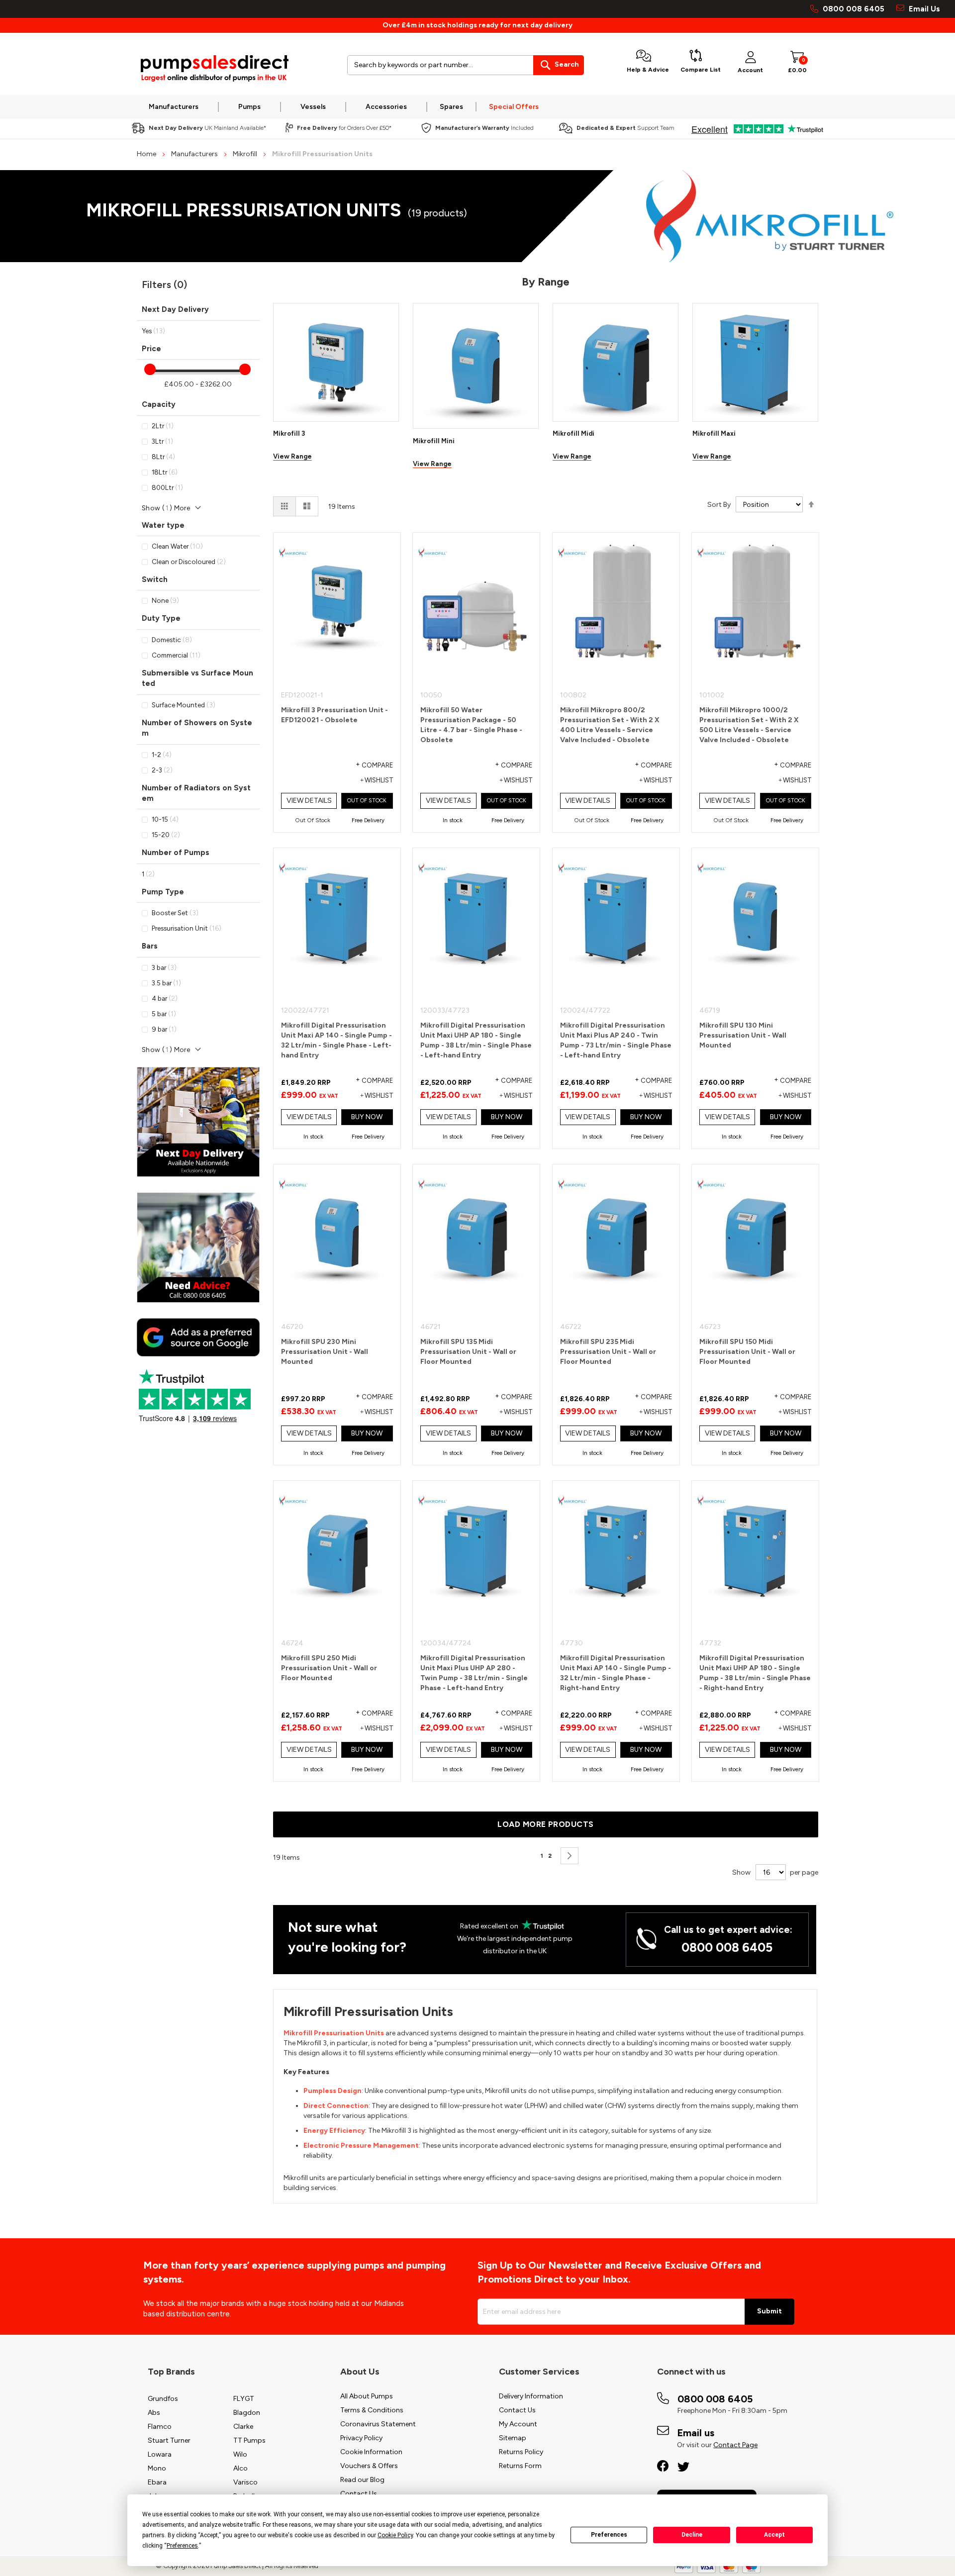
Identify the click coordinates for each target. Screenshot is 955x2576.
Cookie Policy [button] (395, 2535)
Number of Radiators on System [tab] (196, 793)
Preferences (609, 2535)
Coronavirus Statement (378, 2424)
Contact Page (735, 2445)
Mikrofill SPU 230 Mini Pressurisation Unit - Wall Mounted (325, 1352)
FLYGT (244, 2399)
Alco (240, 2468)
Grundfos (163, 2399)
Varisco (245, 2482)
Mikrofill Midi (573, 433)
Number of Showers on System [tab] (197, 728)
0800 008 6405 (854, 9)
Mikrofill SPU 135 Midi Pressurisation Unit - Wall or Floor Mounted (468, 1352)
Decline (692, 2535)
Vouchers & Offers (369, 2466)
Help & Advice (648, 70)
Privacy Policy (361, 2438)
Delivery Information (531, 2396)
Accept (774, 2535)
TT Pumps (249, 2440)
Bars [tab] (150, 946)
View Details (309, 801)
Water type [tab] (163, 525)
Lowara (160, 2454)
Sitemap (513, 2438)
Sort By (719, 505)
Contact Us (359, 2494)
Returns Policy (521, 2452)
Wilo (240, 2454)
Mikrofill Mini (434, 441)
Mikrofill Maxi (714, 433)
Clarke (243, 2427)
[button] (366, 781)
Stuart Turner (169, 2440)
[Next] (570, 1856)
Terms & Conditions (372, 2410)
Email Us (923, 9)
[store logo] (214, 69)
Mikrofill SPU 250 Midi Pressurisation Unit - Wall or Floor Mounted (329, 1668)
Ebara (157, 2482)
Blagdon (247, 2413)
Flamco (160, 2427)
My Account (518, 2424)
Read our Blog (362, 2480)
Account (750, 70)
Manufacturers (195, 154)
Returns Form (520, 2466)
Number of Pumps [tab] (176, 853)
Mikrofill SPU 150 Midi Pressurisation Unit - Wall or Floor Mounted (747, 1352)
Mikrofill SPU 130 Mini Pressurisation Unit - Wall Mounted (743, 1035)
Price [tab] (151, 349)
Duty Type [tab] (161, 618)
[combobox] (466, 65)
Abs (154, 2413)
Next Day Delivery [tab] (175, 309)
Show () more (166, 508)
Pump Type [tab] (163, 892)
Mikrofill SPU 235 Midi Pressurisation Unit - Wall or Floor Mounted (608, 1352)
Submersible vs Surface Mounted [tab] (197, 678)
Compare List (701, 70)
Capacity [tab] (159, 404)
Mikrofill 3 (289, 433)
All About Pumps (367, 2396)
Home (147, 154)
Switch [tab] (155, 579)
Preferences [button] (182, 2546)
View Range (292, 456)
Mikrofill (246, 154)
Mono (157, 2468)
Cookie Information (371, 2452)
